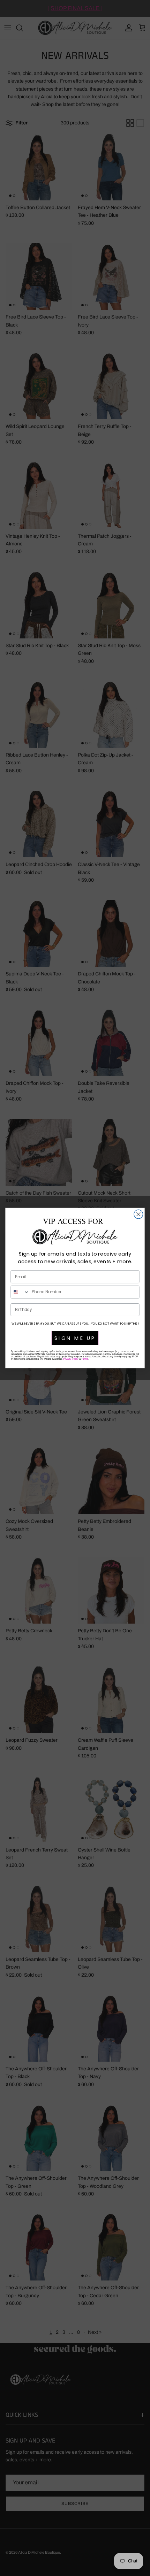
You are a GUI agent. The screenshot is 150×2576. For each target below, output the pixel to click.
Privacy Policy (71, 1359)
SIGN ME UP (75, 1338)
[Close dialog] (138, 1214)
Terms (85, 1359)
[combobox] (20, 1292)
